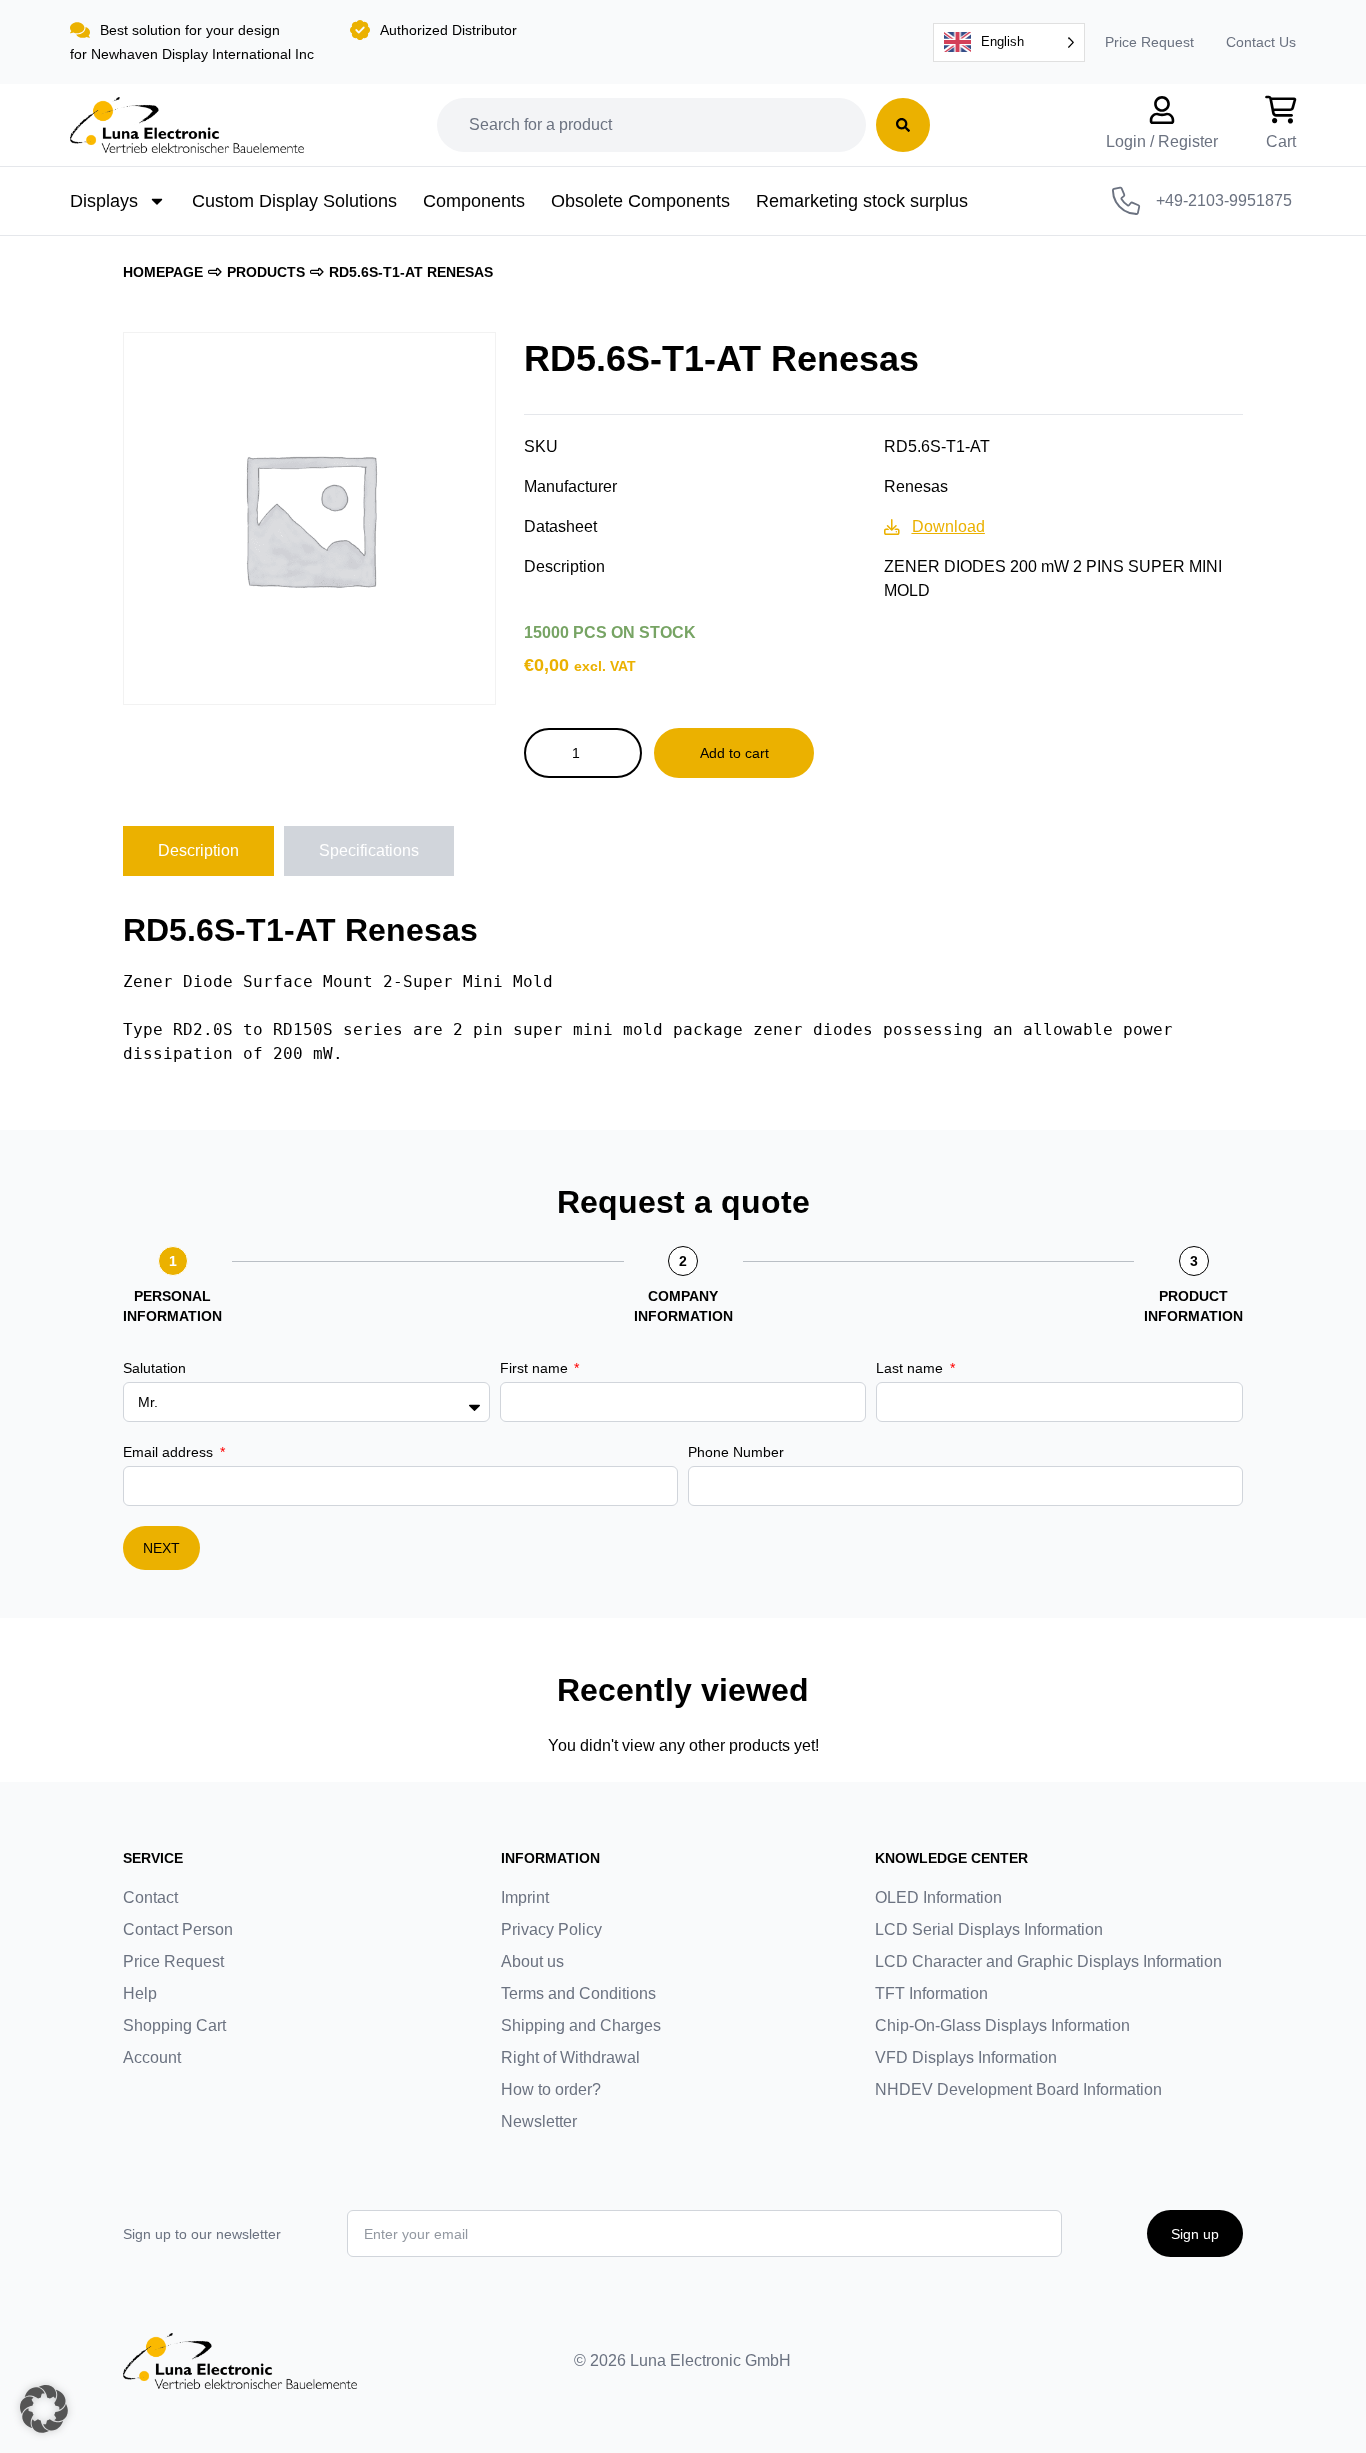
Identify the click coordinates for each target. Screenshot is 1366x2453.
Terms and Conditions (578, 1993)
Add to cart (734, 753)
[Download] (892, 527)
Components (474, 201)
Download (948, 526)
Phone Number (736, 1452)
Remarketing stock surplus (862, 201)
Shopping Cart (174, 2025)
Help (140, 1993)
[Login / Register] (1162, 110)
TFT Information (931, 1993)
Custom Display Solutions (294, 201)
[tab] (198, 851)
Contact (150, 1897)
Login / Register (1162, 141)
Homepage (163, 272)
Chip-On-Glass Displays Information (1002, 2025)
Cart (1281, 141)
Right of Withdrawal (570, 2057)
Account (152, 2057)
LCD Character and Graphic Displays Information (1048, 1961)
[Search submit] (903, 125)
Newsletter (539, 2121)
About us (532, 1961)
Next (161, 1548)
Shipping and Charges (581, 2025)
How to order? (551, 2089)
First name (536, 1368)
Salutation (154, 1368)
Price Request (1149, 42)
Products (266, 272)
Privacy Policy (551, 1929)
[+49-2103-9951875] (1126, 201)
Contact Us (1261, 42)
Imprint (525, 1897)
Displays (104, 201)
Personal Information (172, 1306)
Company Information (683, 1306)
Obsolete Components (640, 201)
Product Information (1193, 1306)
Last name (911, 1368)
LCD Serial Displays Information (989, 1929)
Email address (170, 1452)
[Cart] (1281, 110)
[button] (44, 2409)
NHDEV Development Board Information (1018, 2089)
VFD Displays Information (966, 2057)
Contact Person (178, 1929)
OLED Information (938, 1897)
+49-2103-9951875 (1224, 200)
